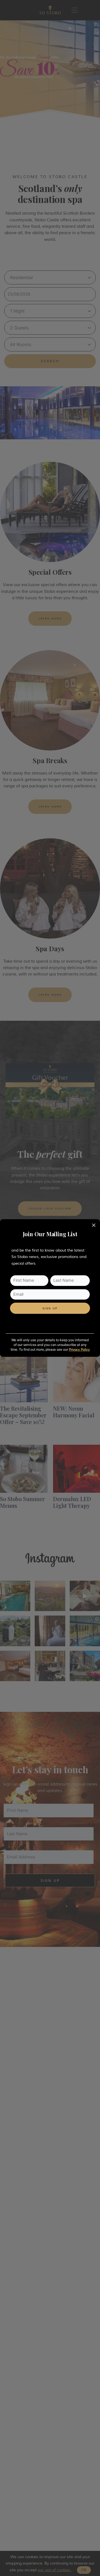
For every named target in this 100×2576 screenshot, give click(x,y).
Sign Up (50, 1309)
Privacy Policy (79, 1350)
